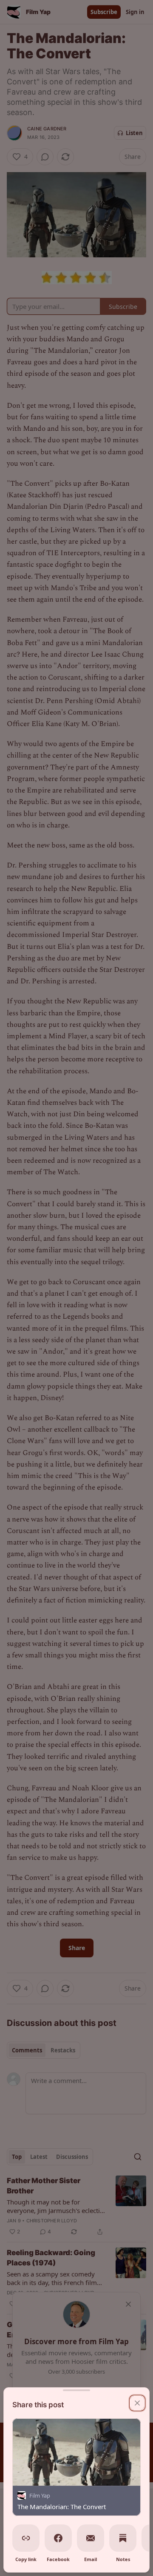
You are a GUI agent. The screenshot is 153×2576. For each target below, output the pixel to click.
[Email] (91, 2538)
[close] (137, 2403)
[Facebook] (58, 2538)
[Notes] (123, 2538)
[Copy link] (26, 2538)
